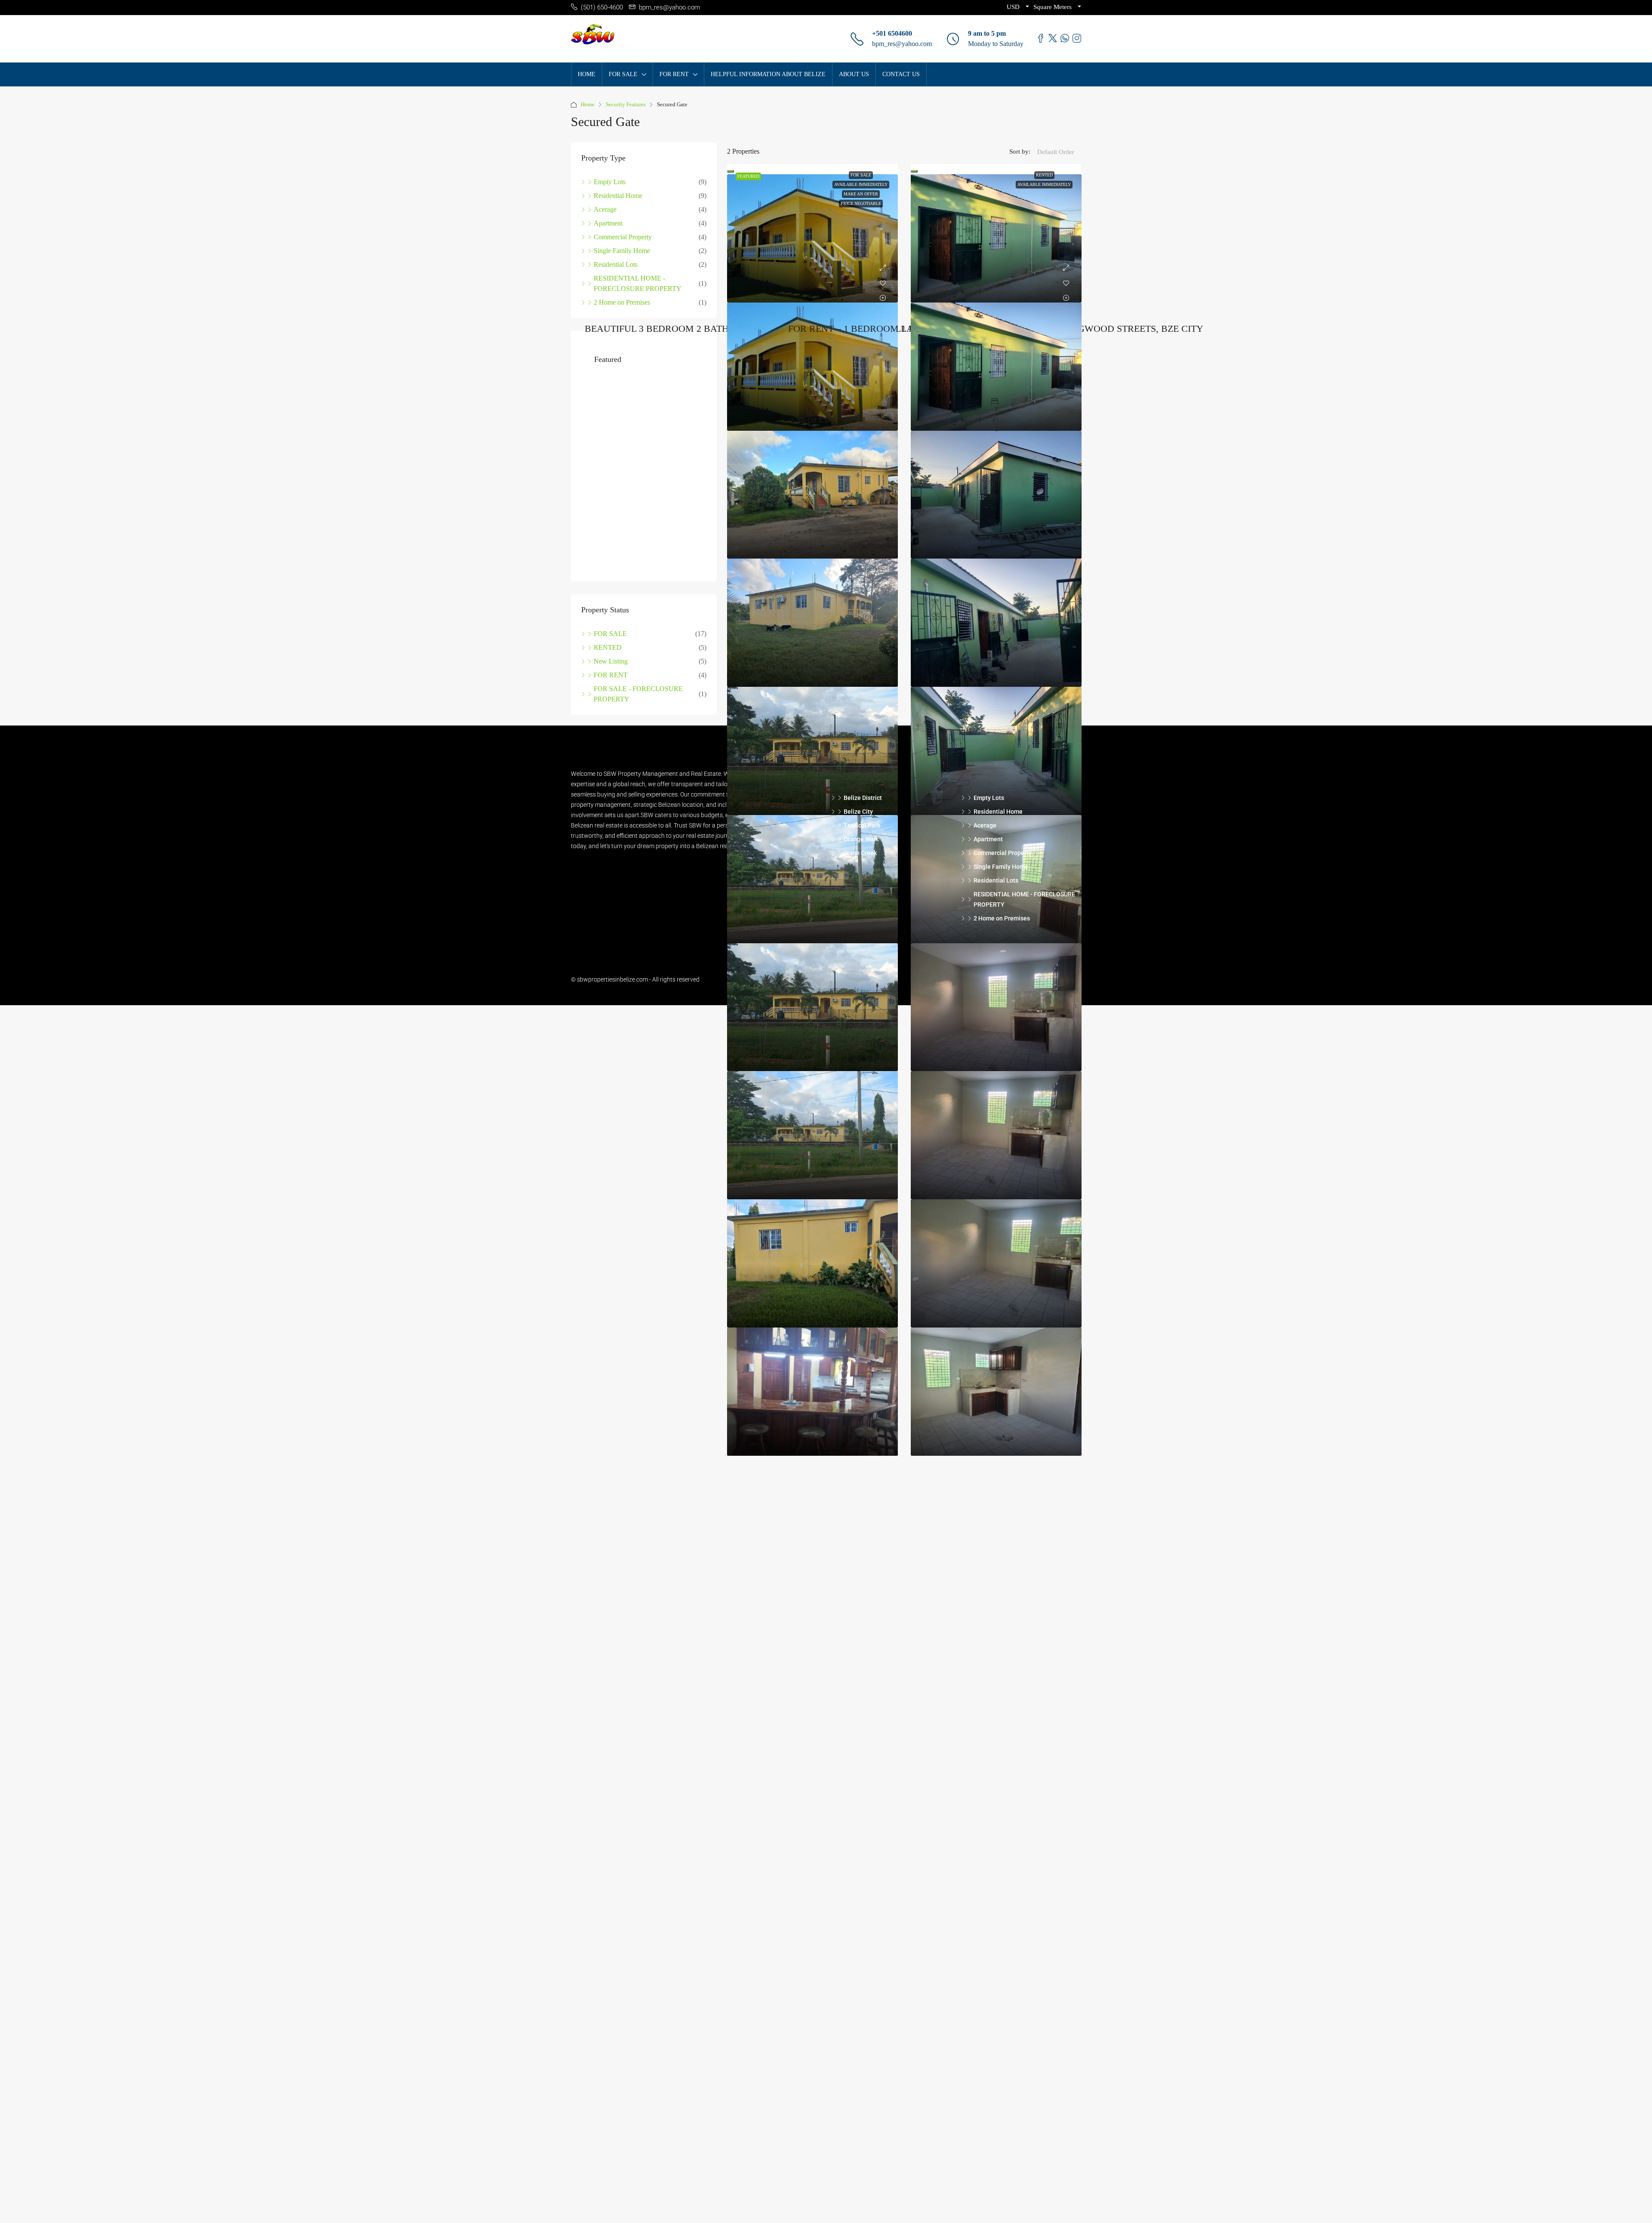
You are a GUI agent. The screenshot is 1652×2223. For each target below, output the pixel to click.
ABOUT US (854, 74)
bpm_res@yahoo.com (902, 44)
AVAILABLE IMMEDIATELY (861, 184)
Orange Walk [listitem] (861, 853)
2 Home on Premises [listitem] (622, 302)
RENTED (1044, 175)
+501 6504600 (892, 33)
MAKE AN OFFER (861, 194)
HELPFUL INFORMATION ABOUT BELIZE (768, 74)
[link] (812, 238)
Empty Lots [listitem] (610, 182)
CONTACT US (901, 74)
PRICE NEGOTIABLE (861, 203)
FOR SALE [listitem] (610, 647)
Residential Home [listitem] (618, 196)
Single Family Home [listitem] (622, 251)
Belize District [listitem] (863, 812)
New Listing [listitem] (611, 675)
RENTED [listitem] (608, 661)
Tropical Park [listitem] (862, 839)
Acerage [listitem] (605, 209)
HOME (587, 74)
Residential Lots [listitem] (616, 264)
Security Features (626, 104)
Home (588, 104)
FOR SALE (861, 175)
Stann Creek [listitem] (860, 867)
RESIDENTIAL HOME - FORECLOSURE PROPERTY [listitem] (638, 283)
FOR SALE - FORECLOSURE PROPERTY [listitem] (638, 708)
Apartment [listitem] (608, 223)
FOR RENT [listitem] (611, 689)
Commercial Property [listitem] (623, 237)
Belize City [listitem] (858, 825)
